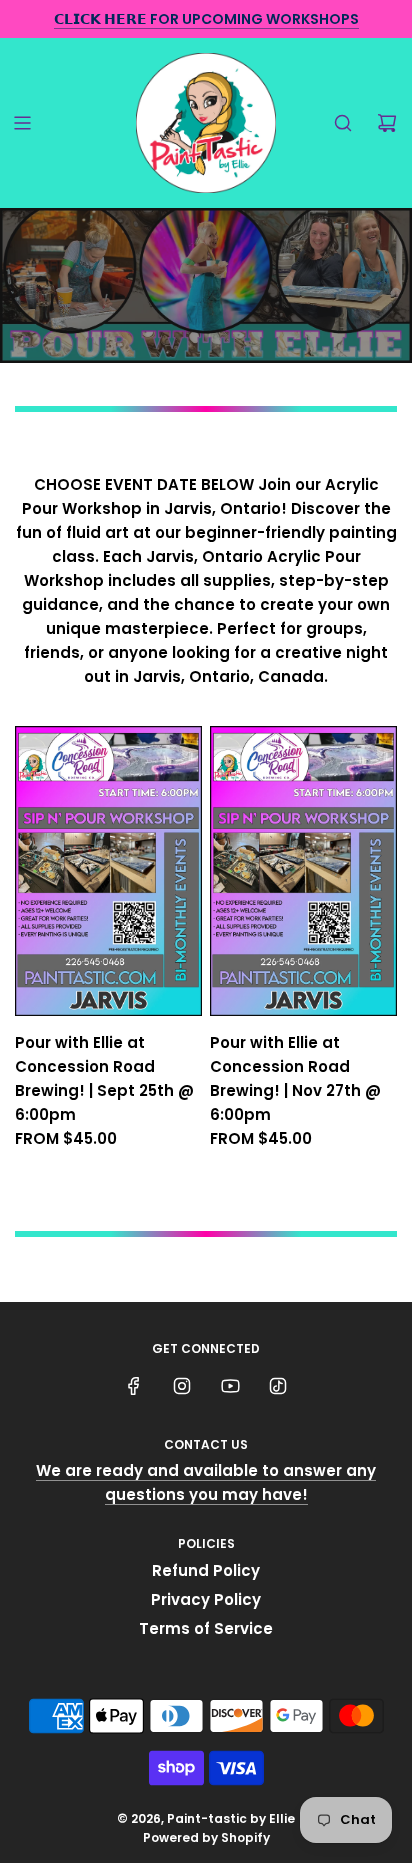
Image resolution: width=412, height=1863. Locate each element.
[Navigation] (22, 123)
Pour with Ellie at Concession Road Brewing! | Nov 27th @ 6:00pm (295, 1078)
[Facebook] (134, 1386)
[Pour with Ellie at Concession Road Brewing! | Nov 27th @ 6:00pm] (303, 870)
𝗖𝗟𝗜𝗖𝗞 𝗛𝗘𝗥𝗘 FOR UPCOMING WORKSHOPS (206, 19)
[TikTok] (278, 1386)
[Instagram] (182, 1386)
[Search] (343, 123)
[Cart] (387, 123)
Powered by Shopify (206, 1837)
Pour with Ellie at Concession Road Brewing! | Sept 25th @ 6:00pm (104, 1078)
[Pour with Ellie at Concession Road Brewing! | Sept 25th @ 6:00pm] (108, 870)
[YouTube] (230, 1386)
